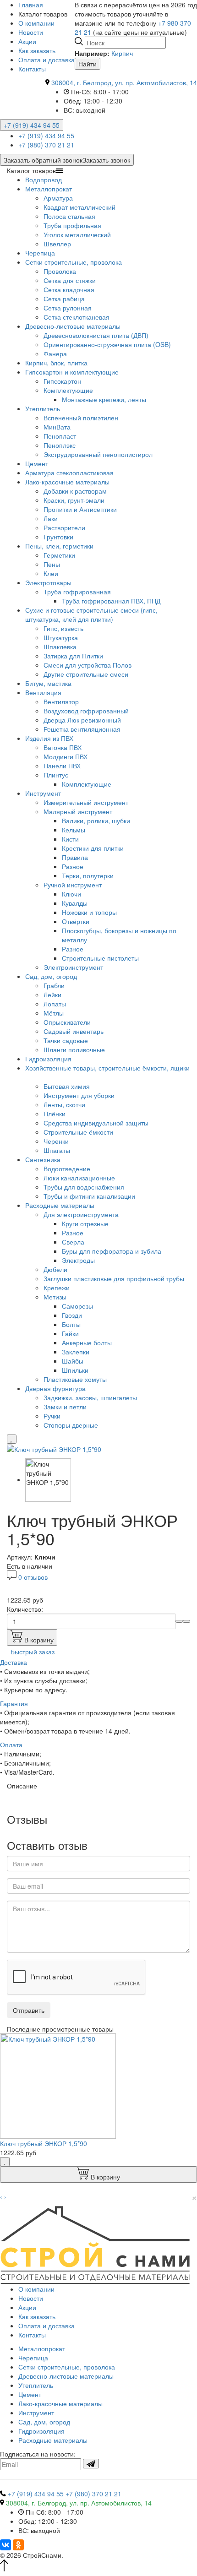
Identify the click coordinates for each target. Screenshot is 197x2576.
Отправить (29, 2010)
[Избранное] (12, 1439)
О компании (36, 23)
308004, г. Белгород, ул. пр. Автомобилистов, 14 (124, 82)
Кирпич (122, 53)
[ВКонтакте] (5, 2545)
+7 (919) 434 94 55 (32, 125)
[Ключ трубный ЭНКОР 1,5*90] (54, 1448)
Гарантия (14, 1703)
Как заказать (37, 50)
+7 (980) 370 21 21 (46, 145)
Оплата (11, 1745)
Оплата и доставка (47, 60)
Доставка (14, 1662)
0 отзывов (33, 1577)
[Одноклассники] (18, 2545)
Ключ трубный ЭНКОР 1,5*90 (44, 2143)
